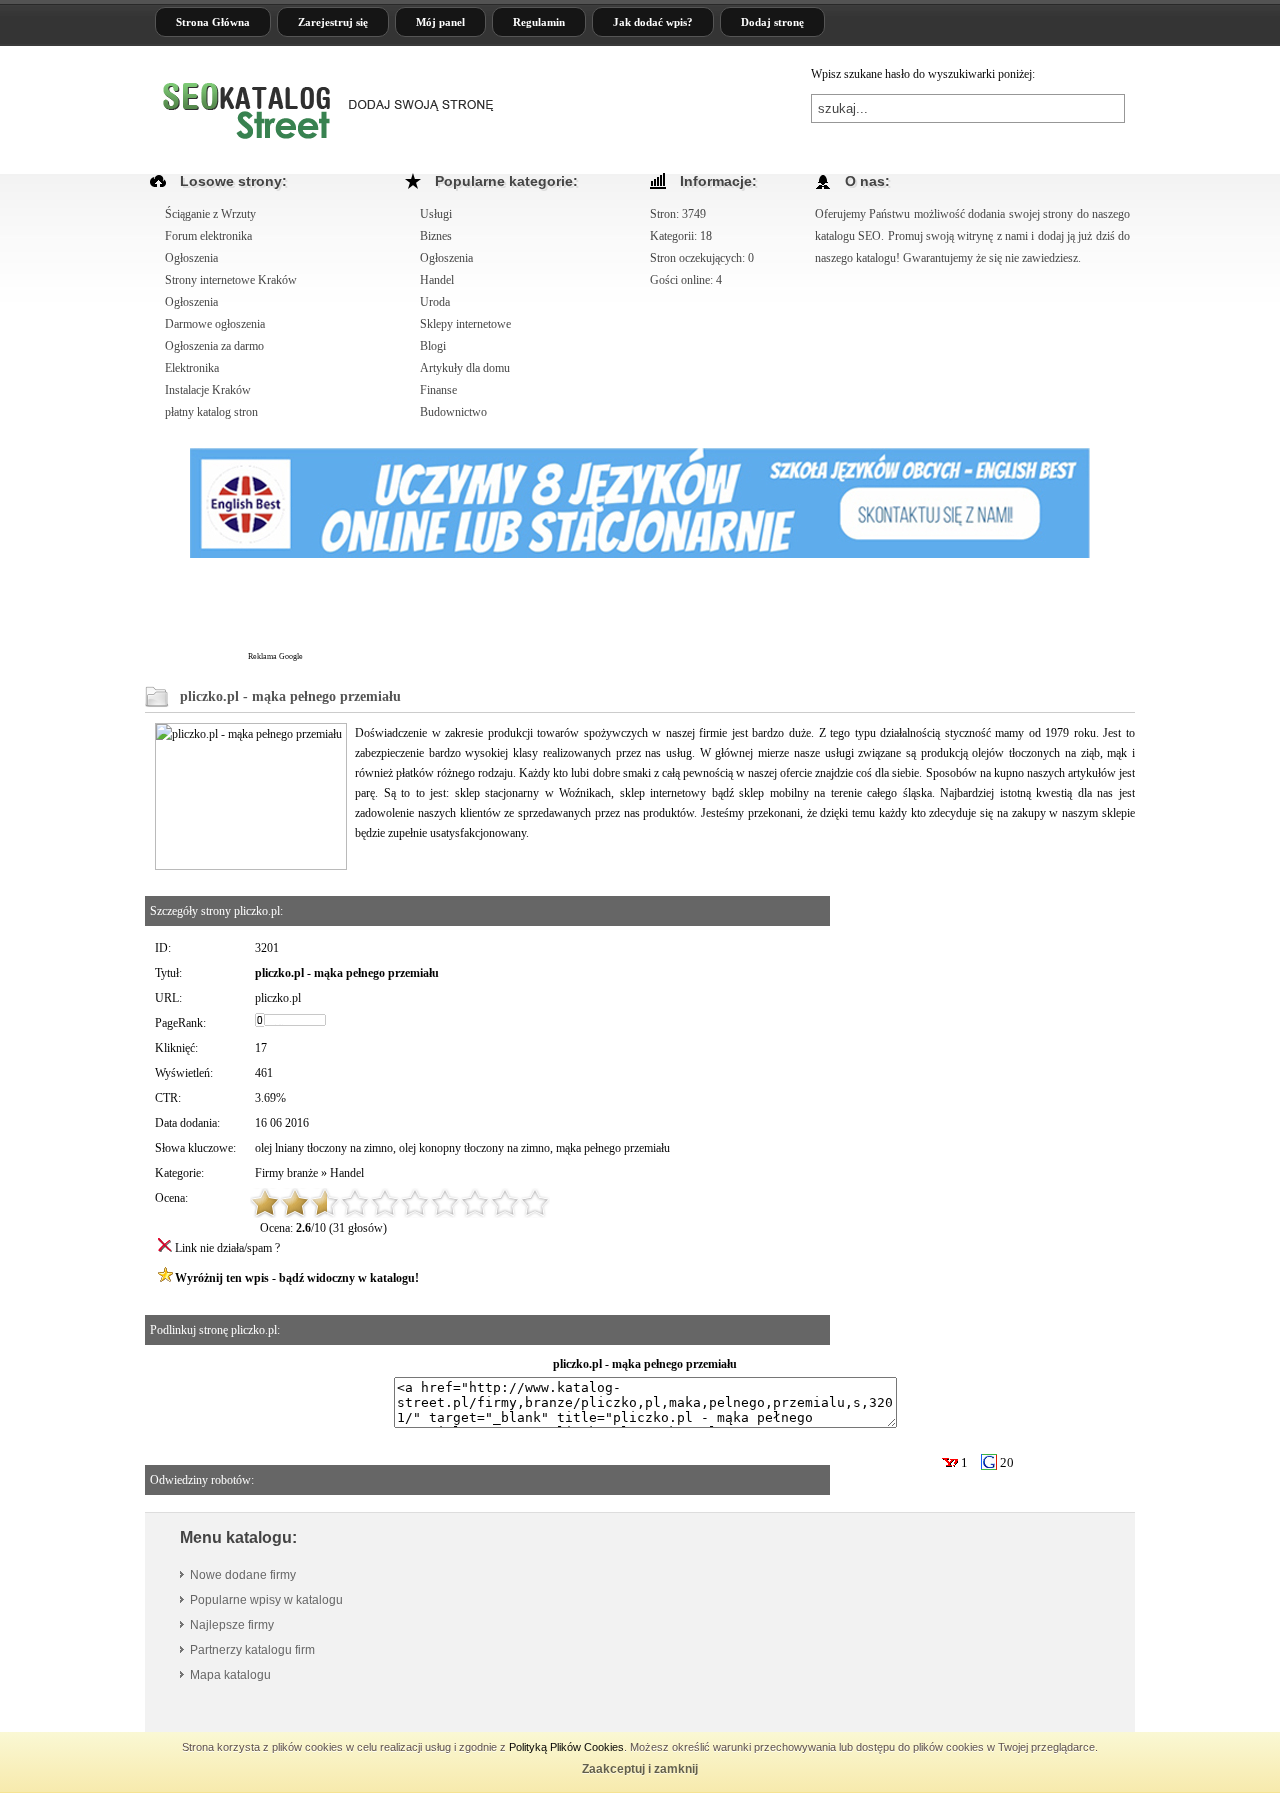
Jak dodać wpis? (653, 22)
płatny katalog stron (211, 412)
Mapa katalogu (230, 1675)
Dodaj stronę (772, 22)
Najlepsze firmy (232, 1625)
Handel (347, 1173)
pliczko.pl (278, 998)
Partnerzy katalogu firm (252, 1650)
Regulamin (539, 22)
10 (535, 1203)
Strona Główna (213, 22)
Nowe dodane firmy (243, 1575)
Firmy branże (286, 1173)
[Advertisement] (669, 614)
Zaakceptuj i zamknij (640, 1769)
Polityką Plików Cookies (566, 1747)
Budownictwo (453, 412)
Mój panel (440, 22)
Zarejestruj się (333, 22)
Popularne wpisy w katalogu (266, 1600)
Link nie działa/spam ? (227, 1248)
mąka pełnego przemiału (613, 1148)
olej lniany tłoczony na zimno (324, 1148)
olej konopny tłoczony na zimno (474, 1148)
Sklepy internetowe (465, 324)
